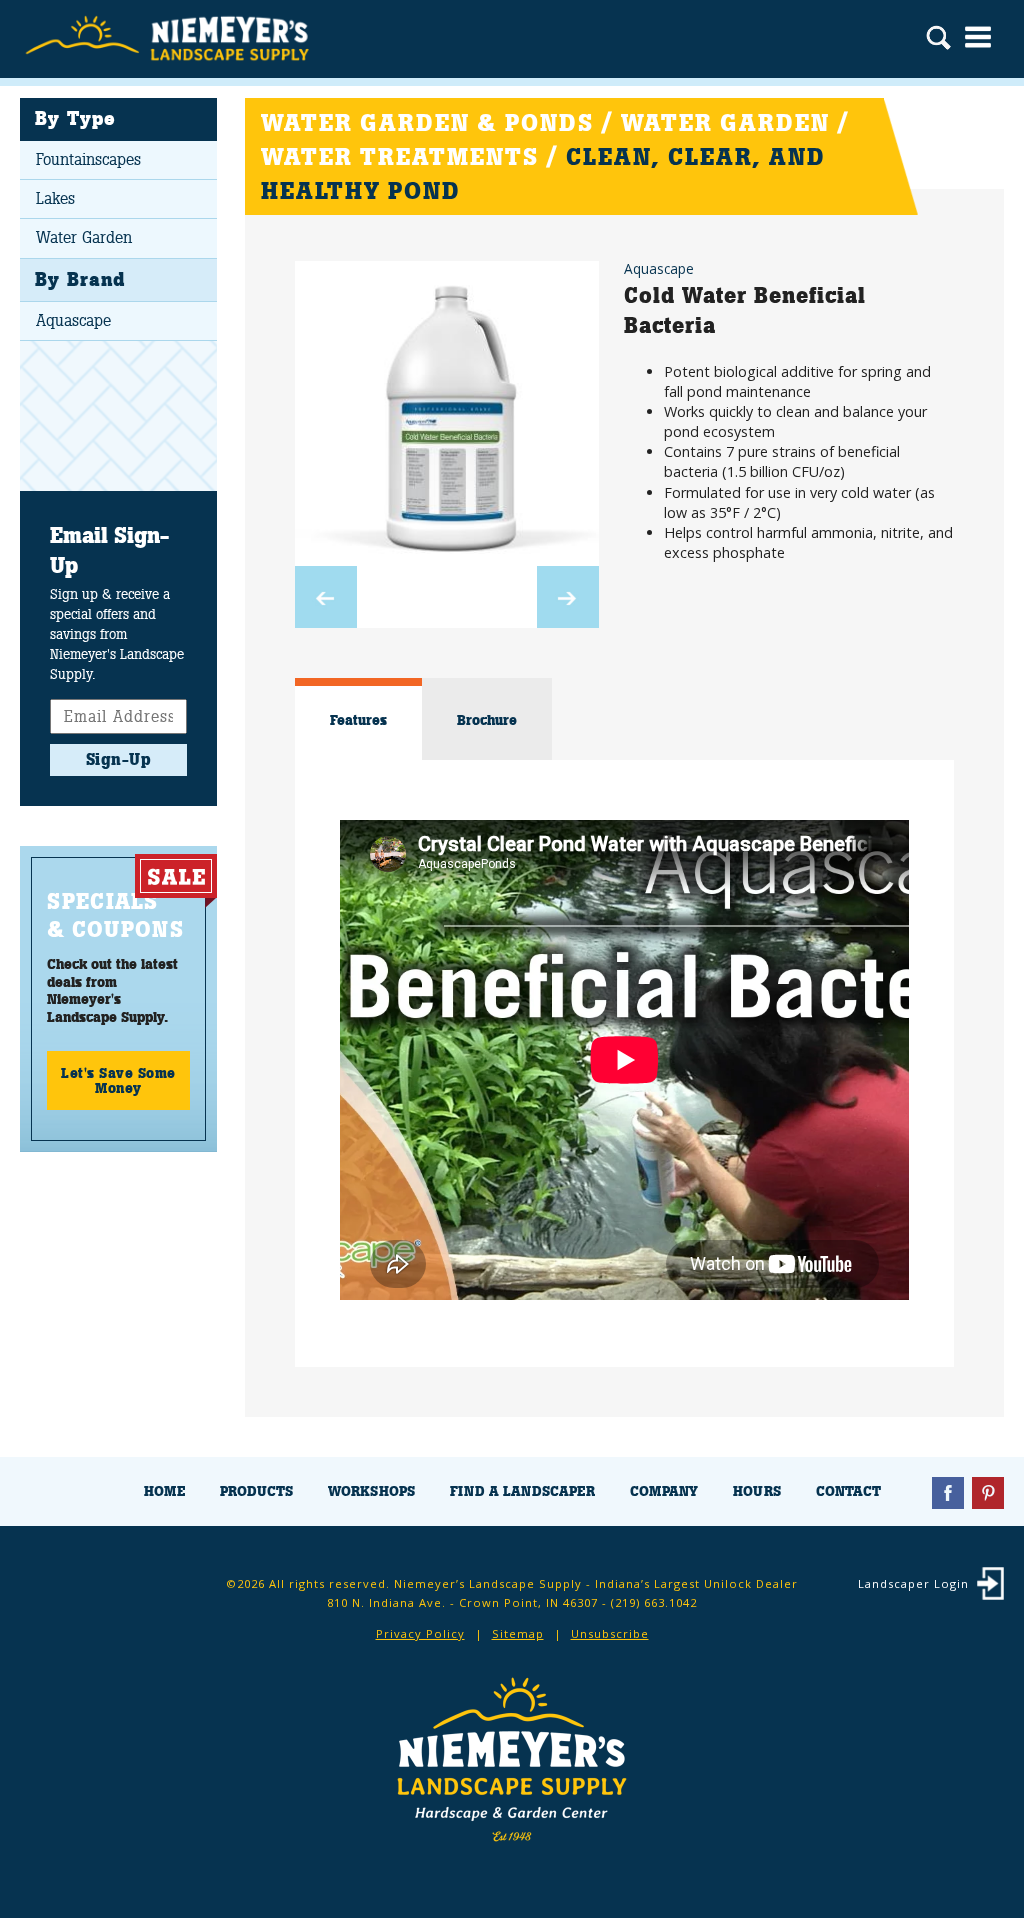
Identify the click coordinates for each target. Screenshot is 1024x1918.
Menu (978, 37)
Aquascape (73, 320)
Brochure (487, 720)
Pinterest (988, 1493)
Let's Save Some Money (118, 1080)
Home (164, 1491)
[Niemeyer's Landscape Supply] (170, 39)
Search (938, 40)
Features (358, 720)
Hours (757, 1491)
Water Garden (84, 237)
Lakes (55, 198)
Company (664, 1491)
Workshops (371, 1491)
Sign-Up (119, 759)
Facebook (948, 1493)
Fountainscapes (88, 159)
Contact (848, 1491)
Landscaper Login (913, 1583)
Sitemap (518, 1633)
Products (256, 1491)
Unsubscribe (610, 1633)
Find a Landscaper (522, 1491)
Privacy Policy (420, 1633)
